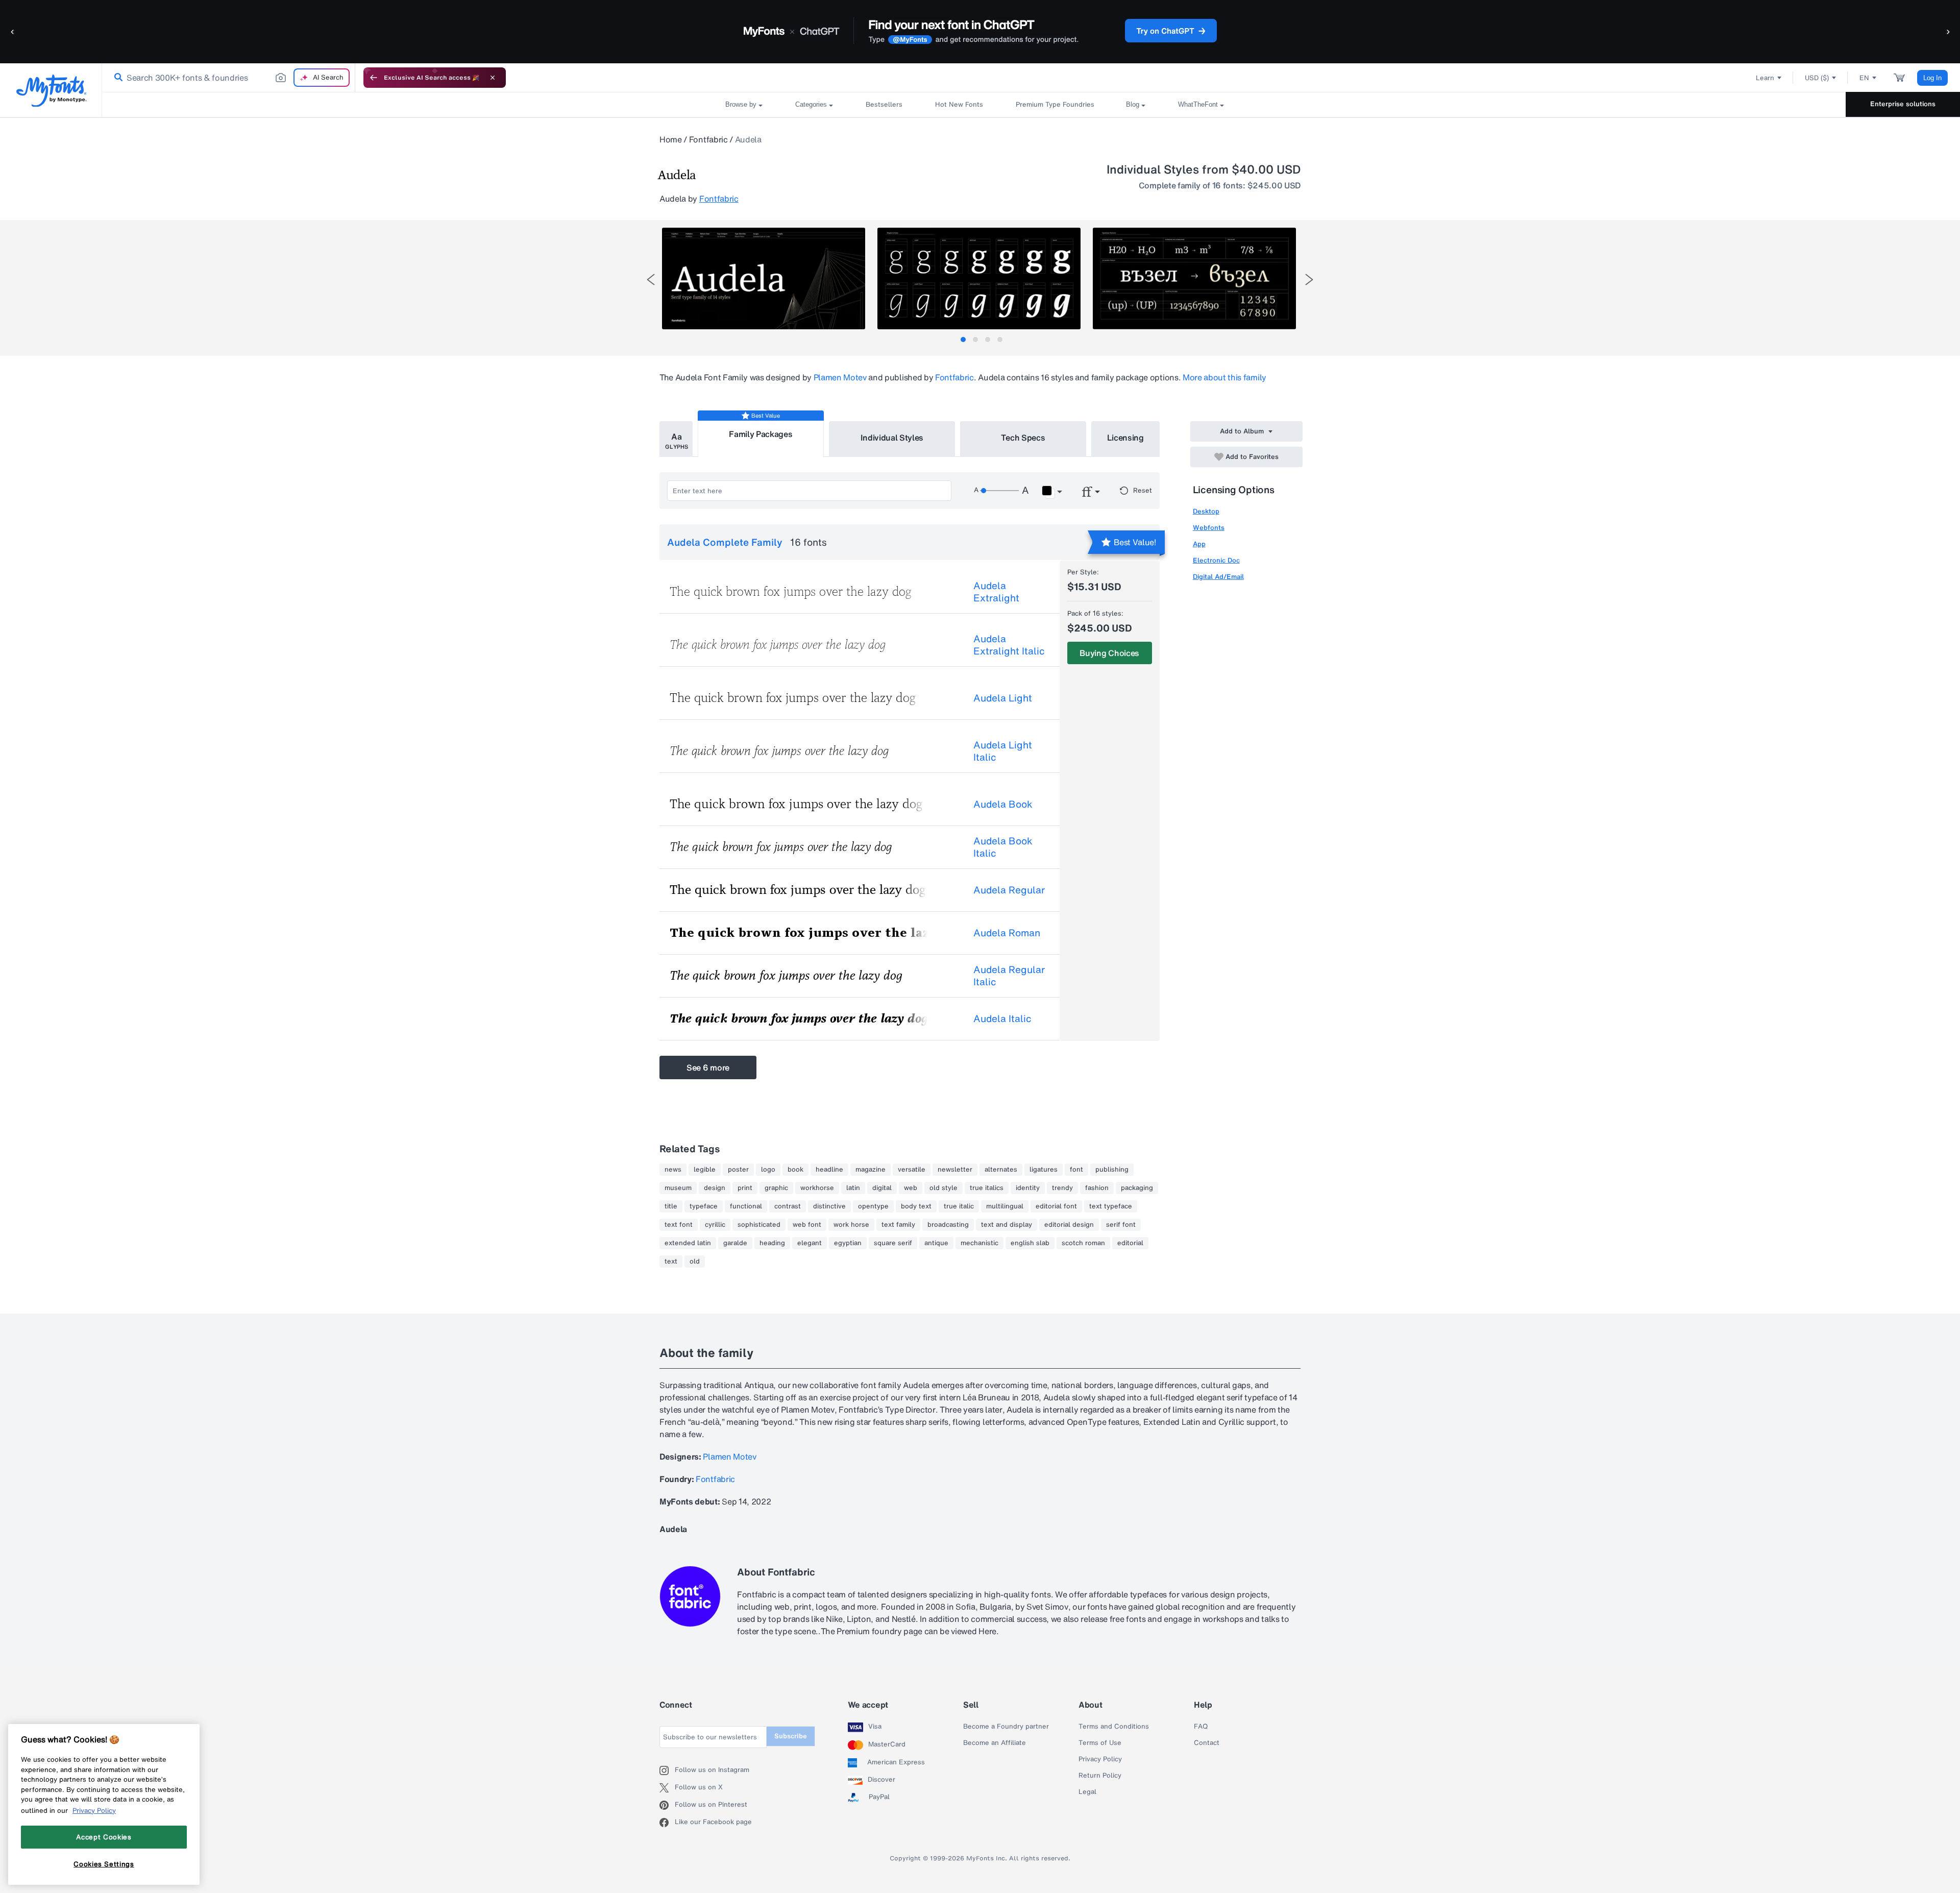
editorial (1130, 1243)
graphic (776, 1188)
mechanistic (979, 1243)
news (673, 1170)
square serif (893, 1243)
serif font (1121, 1225)
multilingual (1005, 1206)
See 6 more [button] (708, 1067)
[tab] (963, 339)
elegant (810, 1243)
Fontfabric (708, 139)
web (911, 1188)
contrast (788, 1206)
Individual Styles (892, 438)
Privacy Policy (1100, 1759)
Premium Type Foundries (1055, 104)
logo (768, 1170)
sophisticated (759, 1225)
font (1076, 1170)
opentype (873, 1206)
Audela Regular (1009, 890)
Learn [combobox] (1765, 78)
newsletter (955, 1170)
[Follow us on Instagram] (667, 1770)
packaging (1137, 1188)
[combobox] (229, 78)
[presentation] (651, 280)
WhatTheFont (1198, 104)
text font (679, 1225)
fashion (1097, 1188)
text (671, 1261)
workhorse (817, 1188)
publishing (1112, 1170)
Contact (1207, 1743)
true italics (987, 1188)
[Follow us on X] (667, 1788)
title (671, 1206)
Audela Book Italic (1003, 847)
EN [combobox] (1864, 78)
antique (936, 1243)
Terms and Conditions (1114, 1727)
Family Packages (761, 434)
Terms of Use (1100, 1743)
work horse (851, 1225)
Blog (1133, 104)
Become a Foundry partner (1006, 1727)
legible (705, 1170)
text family (898, 1225)
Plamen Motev (840, 377)
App (1199, 544)
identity (1028, 1188)
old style (944, 1188)
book (795, 1170)
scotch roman (1083, 1243)
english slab (1030, 1243)
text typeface (1111, 1206)
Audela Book (1003, 804)
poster (738, 1170)
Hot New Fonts (959, 104)
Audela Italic (1002, 1018)
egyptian (848, 1243)
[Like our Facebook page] (667, 1823)
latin (853, 1188)
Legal (1087, 1792)
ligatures (1044, 1170)
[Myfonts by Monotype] (51, 91)
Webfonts (1209, 528)
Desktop (1206, 511)
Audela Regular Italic (1009, 976)
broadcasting (948, 1225)
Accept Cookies (104, 1837)
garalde (735, 1243)
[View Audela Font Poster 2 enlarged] (979, 278)
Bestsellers (884, 104)
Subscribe (791, 1736)
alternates (1001, 1170)
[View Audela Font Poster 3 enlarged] (1194, 278)
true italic (959, 1206)
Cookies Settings (104, 1864)
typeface (704, 1206)
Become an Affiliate (995, 1743)
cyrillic (715, 1225)
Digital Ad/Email (1218, 577)
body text (916, 1206)
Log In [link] (1932, 78)
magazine (871, 1170)
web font (807, 1225)
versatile (912, 1170)
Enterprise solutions (1903, 104)
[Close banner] (493, 78)
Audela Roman (1007, 933)
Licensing (1125, 438)
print (745, 1188)
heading (772, 1243)
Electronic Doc (1216, 560)
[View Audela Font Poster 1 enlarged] (764, 278)
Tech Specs (1023, 438)
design (715, 1188)
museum (678, 1188)
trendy (1062, 1188)
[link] (116, 78)
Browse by (741, 104)
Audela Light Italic (1003, 751)
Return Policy (1100, 1776)
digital (882, 1188)
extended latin (688, 1243)
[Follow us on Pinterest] (667, 1805)
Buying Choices (1109, 653)
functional (746, 1206)
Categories (811, 104)
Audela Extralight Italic (1009, 645)
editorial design (1069, 1225)
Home (671, 139)
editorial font (1056, 1206)
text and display (1007, 1225)
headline (829, 1170)
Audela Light (1003, 698)
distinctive (829, 1206)
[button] (13, 31)
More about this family (1224, 377)
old (695, 1261)
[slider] (999, 491)
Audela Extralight (996, 592)
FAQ (1201, 1727)
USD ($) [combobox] (1817, 78)
